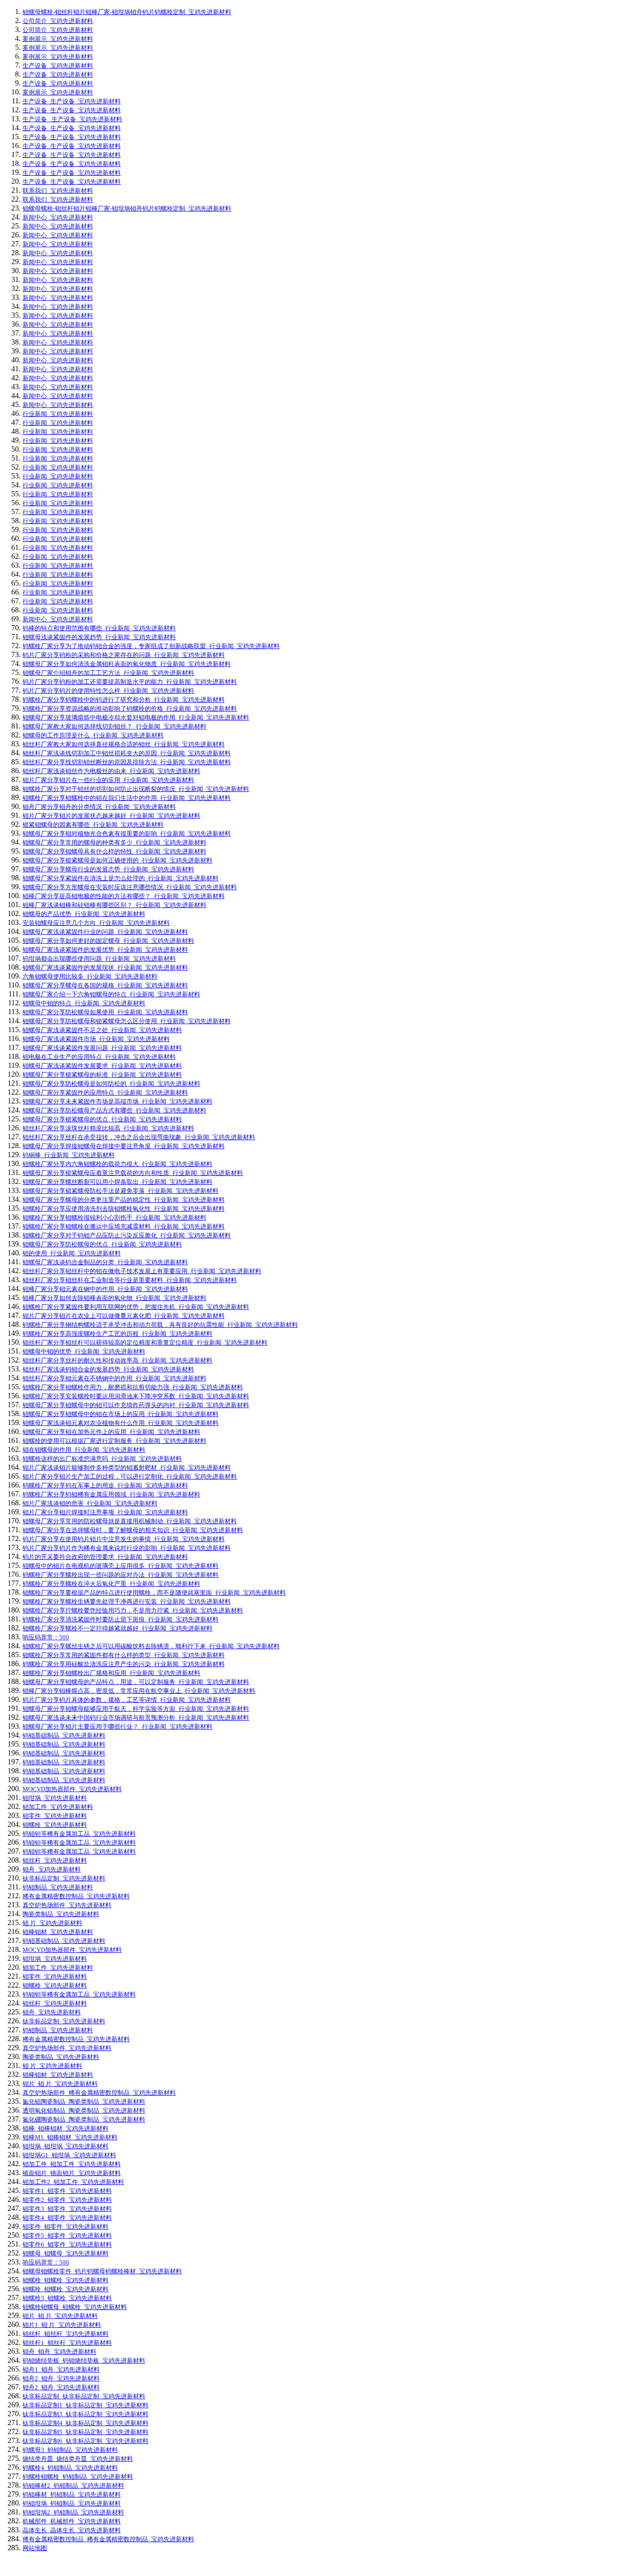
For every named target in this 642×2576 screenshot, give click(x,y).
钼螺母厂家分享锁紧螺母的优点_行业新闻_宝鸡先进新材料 (102, 1119)
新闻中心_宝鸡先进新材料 (58, 217)
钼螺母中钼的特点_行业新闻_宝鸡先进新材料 (84, 1003)
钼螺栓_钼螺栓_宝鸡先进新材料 (66, 2280)
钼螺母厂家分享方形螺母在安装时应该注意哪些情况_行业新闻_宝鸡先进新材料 (130, 887)
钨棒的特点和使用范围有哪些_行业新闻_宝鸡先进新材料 (99, 628)
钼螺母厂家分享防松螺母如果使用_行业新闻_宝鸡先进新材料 (105, 1012)
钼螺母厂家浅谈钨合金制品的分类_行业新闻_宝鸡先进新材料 (105, 1262)
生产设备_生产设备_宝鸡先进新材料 (72, 101)
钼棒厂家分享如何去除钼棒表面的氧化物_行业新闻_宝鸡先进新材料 (114, 1298)
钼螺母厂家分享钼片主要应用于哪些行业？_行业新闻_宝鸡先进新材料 (117, 1726)
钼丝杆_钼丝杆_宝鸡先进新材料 (66, 2334)
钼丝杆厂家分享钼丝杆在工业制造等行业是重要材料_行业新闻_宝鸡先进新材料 (130, 1280)
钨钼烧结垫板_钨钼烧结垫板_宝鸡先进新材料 (84, 2361)
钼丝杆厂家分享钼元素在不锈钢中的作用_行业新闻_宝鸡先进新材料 (114, 1378)
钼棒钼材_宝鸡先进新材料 (58, 1932)
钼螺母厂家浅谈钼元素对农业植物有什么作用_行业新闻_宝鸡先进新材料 (121, 1423)
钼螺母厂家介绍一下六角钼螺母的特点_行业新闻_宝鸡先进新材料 (111, 994)
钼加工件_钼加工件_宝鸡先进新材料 (72, 2164)
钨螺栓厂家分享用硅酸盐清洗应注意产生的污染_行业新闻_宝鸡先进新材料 (124, 1664)
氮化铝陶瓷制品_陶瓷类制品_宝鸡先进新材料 (84, 2102)
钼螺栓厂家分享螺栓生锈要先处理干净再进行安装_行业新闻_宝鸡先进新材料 (127, 1601)
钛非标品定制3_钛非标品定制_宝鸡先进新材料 (86, 2414)
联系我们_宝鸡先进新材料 (58, 191)
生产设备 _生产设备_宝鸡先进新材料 (72, 119)
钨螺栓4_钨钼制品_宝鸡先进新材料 (70, 2468)
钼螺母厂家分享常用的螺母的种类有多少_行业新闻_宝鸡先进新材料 (114, 842)
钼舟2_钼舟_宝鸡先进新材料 (61, 2378)
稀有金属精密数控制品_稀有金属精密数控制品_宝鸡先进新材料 (108, 2539)
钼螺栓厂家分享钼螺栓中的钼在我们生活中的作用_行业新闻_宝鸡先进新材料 (127, 798)
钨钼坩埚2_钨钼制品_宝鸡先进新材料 (73, 2512)
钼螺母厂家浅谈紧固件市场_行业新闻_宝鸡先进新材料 (96, 1039)
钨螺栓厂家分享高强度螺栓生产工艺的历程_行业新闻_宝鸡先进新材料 (117, 1334)
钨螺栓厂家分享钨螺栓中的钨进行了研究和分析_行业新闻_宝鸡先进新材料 (124, 700)
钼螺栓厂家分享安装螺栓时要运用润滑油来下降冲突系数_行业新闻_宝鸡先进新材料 (136, 1396)
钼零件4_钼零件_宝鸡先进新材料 (67, 2218)
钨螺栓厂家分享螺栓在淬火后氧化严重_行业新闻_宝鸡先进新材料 (111, 1584)
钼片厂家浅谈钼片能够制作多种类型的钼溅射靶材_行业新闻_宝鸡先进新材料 (127, 1468)
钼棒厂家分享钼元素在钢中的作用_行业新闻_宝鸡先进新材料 (105, 1289)
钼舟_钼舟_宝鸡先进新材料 (59, 2352)
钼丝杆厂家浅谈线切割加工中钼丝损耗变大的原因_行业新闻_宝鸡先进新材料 (127, 753)
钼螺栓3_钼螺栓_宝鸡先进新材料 (67, 2298)
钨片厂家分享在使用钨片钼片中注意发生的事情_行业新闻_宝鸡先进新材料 (124, 1539)
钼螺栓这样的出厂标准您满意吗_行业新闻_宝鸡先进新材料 (102, 1459)
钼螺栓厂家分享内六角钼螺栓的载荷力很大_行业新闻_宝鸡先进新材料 (117, 1164)
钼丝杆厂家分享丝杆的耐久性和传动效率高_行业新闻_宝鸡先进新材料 (117, 1360)
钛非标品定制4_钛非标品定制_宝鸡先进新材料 (86, 2423)
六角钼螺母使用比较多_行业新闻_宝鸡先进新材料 (90, 976)
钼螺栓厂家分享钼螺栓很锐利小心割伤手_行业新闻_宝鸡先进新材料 (114, 1218)
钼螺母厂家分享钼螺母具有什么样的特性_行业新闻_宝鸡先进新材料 (114, 851)
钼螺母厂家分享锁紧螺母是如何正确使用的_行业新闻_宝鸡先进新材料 (117, 860)
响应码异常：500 (46, 1637)
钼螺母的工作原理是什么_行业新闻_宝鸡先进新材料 (93, 735)
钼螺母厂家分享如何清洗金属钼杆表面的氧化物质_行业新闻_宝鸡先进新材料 (127, 664)
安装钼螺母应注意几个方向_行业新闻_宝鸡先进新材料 (96, 923)
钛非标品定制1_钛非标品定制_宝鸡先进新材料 (86, 2405)
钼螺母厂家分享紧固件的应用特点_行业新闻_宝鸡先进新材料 (105, 1092)
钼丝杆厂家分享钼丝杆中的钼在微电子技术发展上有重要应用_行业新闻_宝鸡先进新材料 (142, 1271)
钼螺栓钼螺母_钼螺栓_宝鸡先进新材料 (75, 2307)
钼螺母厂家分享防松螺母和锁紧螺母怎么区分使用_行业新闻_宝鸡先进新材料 (127, 1021)
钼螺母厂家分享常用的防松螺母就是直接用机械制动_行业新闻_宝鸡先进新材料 (130, 1521)
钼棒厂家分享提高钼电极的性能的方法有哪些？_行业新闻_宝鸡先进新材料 (124, 896)
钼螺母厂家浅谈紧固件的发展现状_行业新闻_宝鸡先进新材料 (105, 967)
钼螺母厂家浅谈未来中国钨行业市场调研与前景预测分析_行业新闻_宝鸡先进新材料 (136, 1718)
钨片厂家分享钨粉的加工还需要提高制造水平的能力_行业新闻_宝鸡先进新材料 (130, 682)
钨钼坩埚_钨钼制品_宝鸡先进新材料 (72, 2503)
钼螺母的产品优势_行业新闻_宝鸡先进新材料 (84, 914)
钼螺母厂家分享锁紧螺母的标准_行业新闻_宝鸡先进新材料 (102, 1075)
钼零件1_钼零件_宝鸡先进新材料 (67, 2191)
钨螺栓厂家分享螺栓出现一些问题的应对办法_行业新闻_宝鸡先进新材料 (121, 1575)
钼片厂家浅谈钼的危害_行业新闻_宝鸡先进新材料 (90, 1503)
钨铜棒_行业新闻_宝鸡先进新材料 (69, 1155)
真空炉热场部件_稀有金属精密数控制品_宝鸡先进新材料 (99, 2093)
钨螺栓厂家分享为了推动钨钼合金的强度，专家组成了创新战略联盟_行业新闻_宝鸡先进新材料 (151, 646)
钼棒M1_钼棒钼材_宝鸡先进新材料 (70, 2137)
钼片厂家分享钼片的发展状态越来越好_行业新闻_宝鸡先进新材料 (111, 816)
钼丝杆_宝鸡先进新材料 (55, 1860)
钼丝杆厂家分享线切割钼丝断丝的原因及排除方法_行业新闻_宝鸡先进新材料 (127, 762)
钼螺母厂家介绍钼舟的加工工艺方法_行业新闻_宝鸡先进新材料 (108, 673)
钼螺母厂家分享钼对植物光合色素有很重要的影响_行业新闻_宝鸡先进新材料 (127, 834)
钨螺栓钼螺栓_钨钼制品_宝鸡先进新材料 (78, 2477)
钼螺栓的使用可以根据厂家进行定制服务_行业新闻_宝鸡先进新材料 (114, 1441)
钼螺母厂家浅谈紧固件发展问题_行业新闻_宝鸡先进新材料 (102, 1048)
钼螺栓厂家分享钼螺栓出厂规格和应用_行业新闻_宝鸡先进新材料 (111, 1673)
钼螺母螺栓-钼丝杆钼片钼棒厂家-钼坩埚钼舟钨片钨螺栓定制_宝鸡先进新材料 (127, 12)
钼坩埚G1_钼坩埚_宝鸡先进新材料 (69, 2155)
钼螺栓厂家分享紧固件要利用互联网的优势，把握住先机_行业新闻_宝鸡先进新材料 (136, 1307)
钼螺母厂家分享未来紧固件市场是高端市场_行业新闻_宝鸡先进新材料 (117, 1101)
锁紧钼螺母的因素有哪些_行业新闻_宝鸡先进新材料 (93, 825)
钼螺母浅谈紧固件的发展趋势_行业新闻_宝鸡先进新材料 (99, 637)
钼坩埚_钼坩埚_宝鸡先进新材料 (66, 2146)
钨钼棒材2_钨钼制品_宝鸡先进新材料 (73, 2486)
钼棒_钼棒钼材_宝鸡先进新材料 (66, 2128)
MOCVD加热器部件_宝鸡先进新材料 (72, 1789)
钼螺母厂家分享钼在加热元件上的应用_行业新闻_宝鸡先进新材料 (111, 1432)
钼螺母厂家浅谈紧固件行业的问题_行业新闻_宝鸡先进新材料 (105, 932)
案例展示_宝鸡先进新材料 (58, 39)
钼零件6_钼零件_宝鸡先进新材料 (67, 2244)
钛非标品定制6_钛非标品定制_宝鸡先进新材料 (86, 2441)
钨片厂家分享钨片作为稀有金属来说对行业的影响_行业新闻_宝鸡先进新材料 (127, 1548)
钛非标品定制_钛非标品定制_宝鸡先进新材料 (84, 2396)
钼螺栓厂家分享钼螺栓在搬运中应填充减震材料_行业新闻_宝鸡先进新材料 (124, 1226)
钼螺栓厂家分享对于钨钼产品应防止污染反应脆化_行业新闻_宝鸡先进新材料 (127, 1235)
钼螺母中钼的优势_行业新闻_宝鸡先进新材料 (84, 1351)
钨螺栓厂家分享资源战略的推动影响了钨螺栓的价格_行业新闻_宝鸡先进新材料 (130, 709)
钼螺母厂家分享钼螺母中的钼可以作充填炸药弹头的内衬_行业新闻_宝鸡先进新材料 (136, 1405)
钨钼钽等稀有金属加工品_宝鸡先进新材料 (79, 1834)
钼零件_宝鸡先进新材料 (55, 1816)
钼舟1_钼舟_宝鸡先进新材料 (61, 2369)
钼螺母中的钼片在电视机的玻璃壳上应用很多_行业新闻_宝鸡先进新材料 (121, 1566)
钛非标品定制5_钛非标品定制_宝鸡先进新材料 (86, 2432)
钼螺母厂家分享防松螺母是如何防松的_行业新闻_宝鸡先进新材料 (111, 1084)
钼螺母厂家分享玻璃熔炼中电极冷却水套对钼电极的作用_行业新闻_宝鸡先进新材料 (136, 717)
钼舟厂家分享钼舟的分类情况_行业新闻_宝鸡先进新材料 (99, 807)
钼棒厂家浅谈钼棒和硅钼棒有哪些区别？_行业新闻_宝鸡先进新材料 (114, 905)
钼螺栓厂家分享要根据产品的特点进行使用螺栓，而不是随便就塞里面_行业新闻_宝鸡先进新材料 (154, 1593)
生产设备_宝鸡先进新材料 (58, 66)
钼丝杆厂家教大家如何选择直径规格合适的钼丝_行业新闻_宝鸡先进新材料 (124, 744)
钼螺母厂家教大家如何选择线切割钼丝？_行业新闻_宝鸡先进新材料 (114, 726)
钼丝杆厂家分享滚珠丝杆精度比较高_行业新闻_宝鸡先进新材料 (108, 1128)
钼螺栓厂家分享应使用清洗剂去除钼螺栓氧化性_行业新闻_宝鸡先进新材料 (124, 1209)
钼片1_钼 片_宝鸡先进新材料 (62, 2325)
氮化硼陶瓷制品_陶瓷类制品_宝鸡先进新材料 (84, 2119)
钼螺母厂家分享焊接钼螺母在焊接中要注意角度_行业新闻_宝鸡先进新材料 (124, 1146)
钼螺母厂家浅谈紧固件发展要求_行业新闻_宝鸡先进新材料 (102, 1066)
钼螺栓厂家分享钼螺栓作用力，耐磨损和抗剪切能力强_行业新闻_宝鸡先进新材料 (133, 1387)
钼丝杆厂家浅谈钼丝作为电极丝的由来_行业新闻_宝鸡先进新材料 (111, 771)
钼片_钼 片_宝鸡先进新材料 (60, 2084)
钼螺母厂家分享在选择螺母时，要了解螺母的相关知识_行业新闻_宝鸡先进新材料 (133, 1530)
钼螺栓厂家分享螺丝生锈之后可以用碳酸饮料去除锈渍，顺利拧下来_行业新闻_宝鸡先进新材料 (151, 1646)
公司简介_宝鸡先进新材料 (58, 21)
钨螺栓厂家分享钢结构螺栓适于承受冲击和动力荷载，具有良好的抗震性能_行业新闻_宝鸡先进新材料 (160, 1325)
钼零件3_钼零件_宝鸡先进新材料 (67, 2209)
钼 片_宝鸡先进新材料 (52, 1923)
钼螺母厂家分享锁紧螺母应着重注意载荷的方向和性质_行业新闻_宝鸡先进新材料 (133, 1173)
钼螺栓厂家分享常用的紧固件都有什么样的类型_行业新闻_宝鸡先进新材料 (124, 1655)
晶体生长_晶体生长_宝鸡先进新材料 (72, 2530)
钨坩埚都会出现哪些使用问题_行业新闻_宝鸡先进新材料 (99, 959)
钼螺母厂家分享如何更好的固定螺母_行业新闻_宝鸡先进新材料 (108, 941)
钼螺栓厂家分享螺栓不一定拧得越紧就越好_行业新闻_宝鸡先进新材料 (117, 1628)
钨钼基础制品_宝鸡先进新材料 (64, 1735)
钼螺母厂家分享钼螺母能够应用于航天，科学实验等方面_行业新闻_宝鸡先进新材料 (136, 1709)
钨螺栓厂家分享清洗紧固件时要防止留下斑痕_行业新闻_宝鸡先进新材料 (121, 1619)
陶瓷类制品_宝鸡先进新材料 (61, 1914)
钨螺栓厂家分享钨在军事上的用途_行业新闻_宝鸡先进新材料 (105, 1485)
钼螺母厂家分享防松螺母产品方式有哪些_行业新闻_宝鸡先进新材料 (114, 1110)
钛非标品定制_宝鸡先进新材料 (64, 1878)
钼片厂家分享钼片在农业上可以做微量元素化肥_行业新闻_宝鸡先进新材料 (124, 1316)
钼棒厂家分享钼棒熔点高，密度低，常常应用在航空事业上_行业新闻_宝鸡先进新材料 (139, 1691)
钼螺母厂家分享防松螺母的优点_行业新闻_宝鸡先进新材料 (102, 1244)
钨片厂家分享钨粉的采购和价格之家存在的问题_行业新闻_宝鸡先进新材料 (124, 655)
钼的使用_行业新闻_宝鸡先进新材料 (72, 1253)
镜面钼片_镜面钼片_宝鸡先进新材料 (72, 2173)
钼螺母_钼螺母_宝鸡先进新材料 (66, 2253)
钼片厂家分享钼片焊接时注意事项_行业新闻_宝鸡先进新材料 (105, 1512)
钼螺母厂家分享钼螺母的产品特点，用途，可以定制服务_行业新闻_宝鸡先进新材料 (136, 1682)
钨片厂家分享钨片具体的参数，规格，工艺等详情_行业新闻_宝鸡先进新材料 (127, 1700)
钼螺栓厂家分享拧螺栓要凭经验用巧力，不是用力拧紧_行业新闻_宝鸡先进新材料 (133, 1610)
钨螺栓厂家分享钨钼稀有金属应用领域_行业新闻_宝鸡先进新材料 (111, 1494)
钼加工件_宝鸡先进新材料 (58, 1807)
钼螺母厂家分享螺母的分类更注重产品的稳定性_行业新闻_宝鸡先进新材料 (124, 1200)
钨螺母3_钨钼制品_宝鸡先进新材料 (70, 2450)
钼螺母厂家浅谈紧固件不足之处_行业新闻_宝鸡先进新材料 (102, 1030)
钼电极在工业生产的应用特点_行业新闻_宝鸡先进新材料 (99, 1057)
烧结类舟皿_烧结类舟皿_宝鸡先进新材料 (78, 2459)
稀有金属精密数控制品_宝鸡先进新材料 (76, 1896)
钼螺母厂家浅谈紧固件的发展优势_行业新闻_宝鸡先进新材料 (105, 950)
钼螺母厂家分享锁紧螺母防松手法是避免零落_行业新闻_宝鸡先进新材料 (121, 1191)
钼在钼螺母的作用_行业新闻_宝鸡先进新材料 (84, 1450)
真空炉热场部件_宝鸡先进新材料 (67, 1905)
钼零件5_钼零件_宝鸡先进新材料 (67, 2235)
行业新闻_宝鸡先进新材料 (58, 414)
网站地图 (35, 2548)
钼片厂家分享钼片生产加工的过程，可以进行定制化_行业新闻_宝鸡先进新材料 (130, 1476)
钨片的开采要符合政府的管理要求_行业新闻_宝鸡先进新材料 (105, 1557)
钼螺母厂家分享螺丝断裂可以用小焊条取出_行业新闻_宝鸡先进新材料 (117, 1182)
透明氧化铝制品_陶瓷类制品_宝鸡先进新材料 (84, 2110)
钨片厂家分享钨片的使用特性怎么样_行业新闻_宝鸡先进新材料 (108, 691)
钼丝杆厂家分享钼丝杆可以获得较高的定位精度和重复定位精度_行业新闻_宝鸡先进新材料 (145, 1343)
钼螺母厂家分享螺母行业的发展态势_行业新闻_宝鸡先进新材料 (108, 869)
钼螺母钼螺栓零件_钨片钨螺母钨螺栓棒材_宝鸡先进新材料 (102, 2271)
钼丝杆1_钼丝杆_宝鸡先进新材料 (67, 2343)
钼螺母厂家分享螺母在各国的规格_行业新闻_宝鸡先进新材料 (105, 985)
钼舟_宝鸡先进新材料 (52, 1869)
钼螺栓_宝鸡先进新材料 (55, 1825)
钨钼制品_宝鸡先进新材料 (58, 1887)
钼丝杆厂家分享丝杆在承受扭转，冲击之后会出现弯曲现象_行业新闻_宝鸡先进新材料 (139, 1137)
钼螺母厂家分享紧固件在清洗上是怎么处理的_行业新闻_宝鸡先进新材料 (121, 878)
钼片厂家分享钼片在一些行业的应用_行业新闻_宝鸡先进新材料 (108, 780)
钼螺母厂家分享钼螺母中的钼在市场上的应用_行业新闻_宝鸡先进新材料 (121, 1414)
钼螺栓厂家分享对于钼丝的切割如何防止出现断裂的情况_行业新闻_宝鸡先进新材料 (136, 789)
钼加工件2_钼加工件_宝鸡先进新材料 (73, 2182)
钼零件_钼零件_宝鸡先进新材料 (66, 2227)
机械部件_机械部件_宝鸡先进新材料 (72, 2521)
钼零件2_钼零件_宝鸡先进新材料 (67, 2200)
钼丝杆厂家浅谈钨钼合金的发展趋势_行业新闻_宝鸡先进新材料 (108, 1369)
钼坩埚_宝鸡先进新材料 (55, 1798)
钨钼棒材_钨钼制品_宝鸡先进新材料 (72, 2494)
